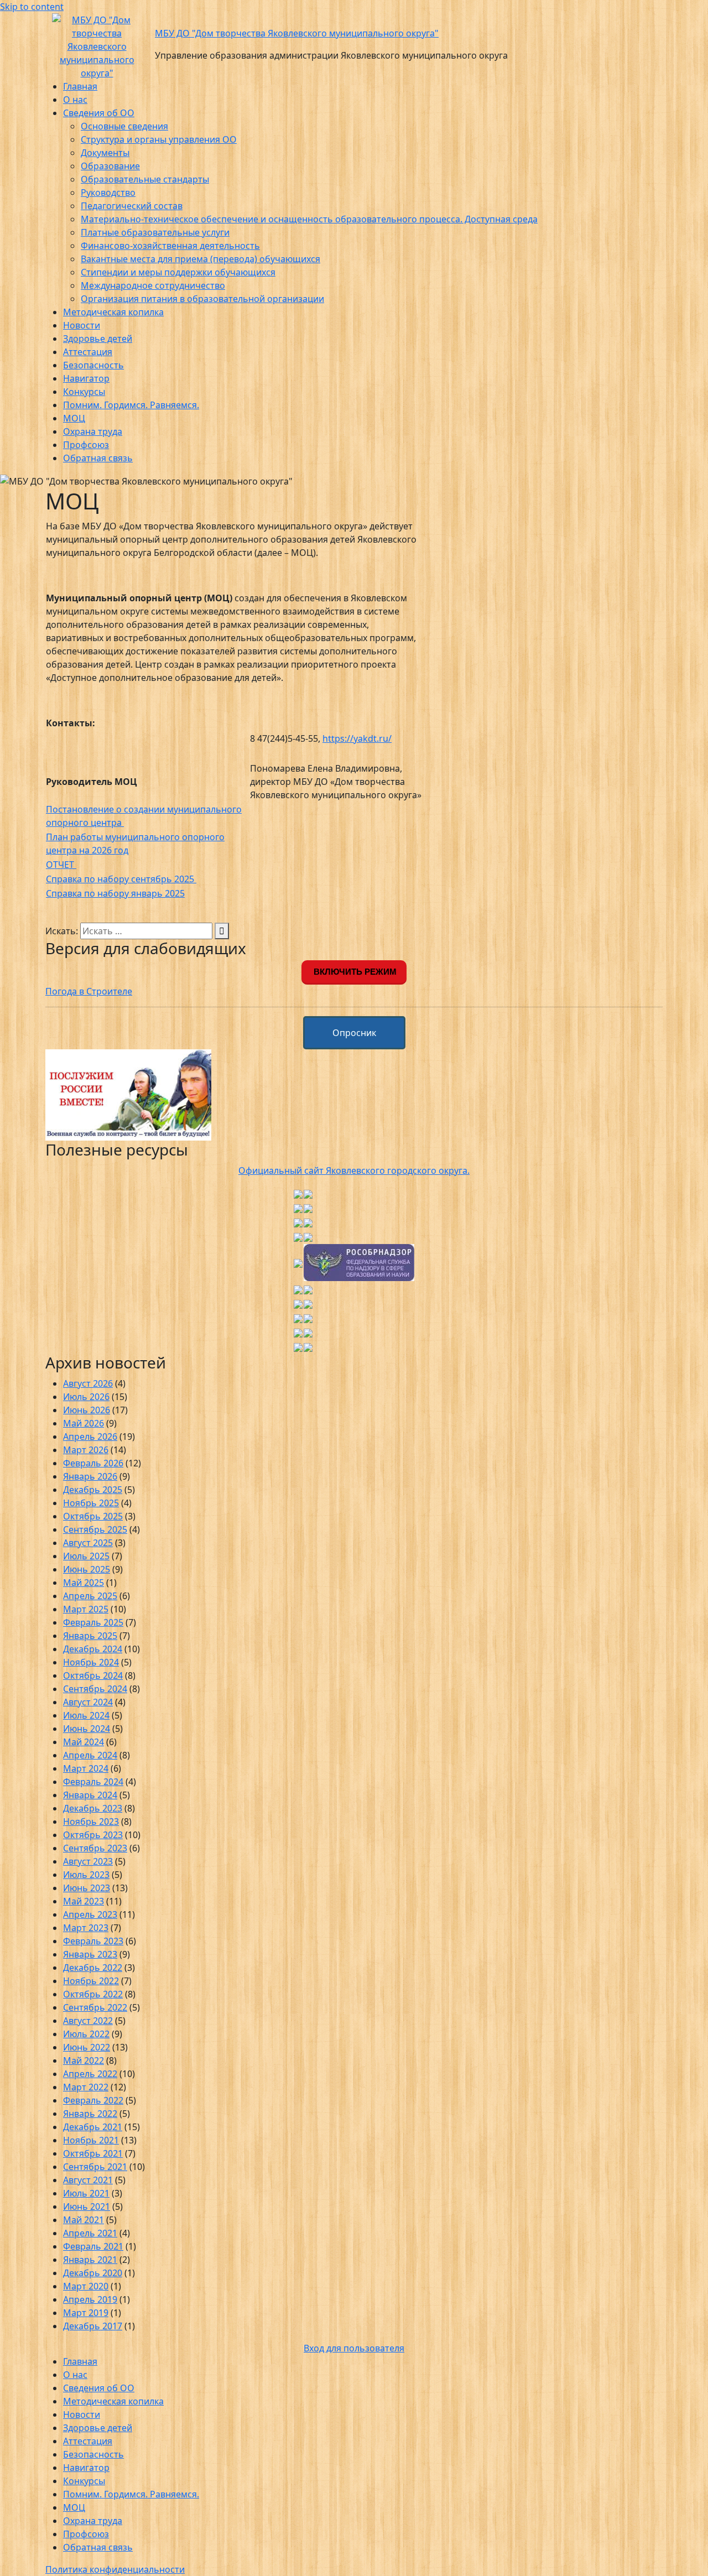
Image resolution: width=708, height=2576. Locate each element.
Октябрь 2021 (93, 2153)
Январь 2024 (90, 1795)
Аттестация (88, 352)
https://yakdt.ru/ (357, 738)
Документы (105, 153)
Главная (80, 86)
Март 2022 (86, 2087)
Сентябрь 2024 (95, 1689)
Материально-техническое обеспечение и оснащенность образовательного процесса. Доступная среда (309, 219)
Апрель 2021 (90, 2233)
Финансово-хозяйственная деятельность (170, 246)
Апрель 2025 (90, 1596)
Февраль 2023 (93, 1941)
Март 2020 (86, 2286)
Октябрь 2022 (93, 1994)
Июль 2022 (86, 2034)
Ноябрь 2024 (91, 1662)
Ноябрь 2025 (91, 1503)
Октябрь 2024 (93, 1675)
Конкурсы (84, 392)
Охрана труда (93, 431)
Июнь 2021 (87, 2206)
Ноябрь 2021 (91, 2140)
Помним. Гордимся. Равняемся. (131, 405)
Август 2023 (88, 1861)
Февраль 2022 (93, 2100)
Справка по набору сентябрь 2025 (121, 879)
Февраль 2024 (93, 1782)
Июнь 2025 (87, 1569)
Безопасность (93, 365)
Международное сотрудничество (153, 285)
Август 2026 (88, 1383)
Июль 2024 (86, 1715)
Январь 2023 (90, 1954)
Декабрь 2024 (93, 1649)
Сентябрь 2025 (95, 1529)
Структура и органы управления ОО (159, 139)
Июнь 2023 (87, 1888)
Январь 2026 (90, 1476)
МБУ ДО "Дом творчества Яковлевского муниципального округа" (297, 33)
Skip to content (32, 7)
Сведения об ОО (99, 113)
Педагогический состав (132, 206)
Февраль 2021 (93, 2246)
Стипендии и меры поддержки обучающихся (178, 272)
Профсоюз (86, 445)
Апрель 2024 (90, 1755)
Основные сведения (124, 126)
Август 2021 (88, 2180)
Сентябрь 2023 (95, 1848)
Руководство (108, 192)
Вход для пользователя (354, 2348)
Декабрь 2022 (93, 1968)
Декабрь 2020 (93, 2273)
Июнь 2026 (87, 1410)
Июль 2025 (86, 1556)
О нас (75, 100)
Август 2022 (88, 2021)
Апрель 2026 (90, 1437)
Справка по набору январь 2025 (115, 893)
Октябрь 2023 (93, 1835)
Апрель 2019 (90, 2299)
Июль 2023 (86, 1875)
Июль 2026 (86, 1397)
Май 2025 (84, 1583)
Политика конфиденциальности (115, 2569)
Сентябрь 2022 (95, 2007)
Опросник (354, 1033)
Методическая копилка (113, 312)
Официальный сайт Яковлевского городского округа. (354, 1170)
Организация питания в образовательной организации (202, 299)
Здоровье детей (98, 339)
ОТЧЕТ (61, 865)
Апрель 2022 (90, 2074)
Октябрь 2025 (93, 1516)
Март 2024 (86, 1768)
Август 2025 (88, 1543)
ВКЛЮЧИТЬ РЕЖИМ (354, 972)
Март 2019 (86, 2313)
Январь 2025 (90, 1636)
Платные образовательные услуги (155, 232)
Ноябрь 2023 (91, 1822)
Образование (110, 166)
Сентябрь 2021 (95, 2167)
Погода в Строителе (89, 991)
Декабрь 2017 (93, 2326)
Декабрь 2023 (93, 1808)
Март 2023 (86, 1928)
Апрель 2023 (90, 1914)
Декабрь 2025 (93, 1490)
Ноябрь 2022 (91, 1981)
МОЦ (74, 418)
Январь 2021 (90, 2260)
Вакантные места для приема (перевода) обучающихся (201, 259)
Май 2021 (84, 2220)
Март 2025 (86, 1609)
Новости (82, 325)
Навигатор (86, 378)
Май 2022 (84, 2060)
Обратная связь (98, 458)
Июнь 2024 (87, 1729)
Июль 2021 (86, 2193)
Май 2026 (84, 1423)
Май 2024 (84, 1742)
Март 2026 (86, 1450)
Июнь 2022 (87, 2047)
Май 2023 (84, 1901)
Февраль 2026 (93, 1463)
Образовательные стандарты (145, 179)
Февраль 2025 (93, 1622)
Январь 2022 (90, 2114)
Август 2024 (88, 1702)
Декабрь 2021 (93, 2127)
